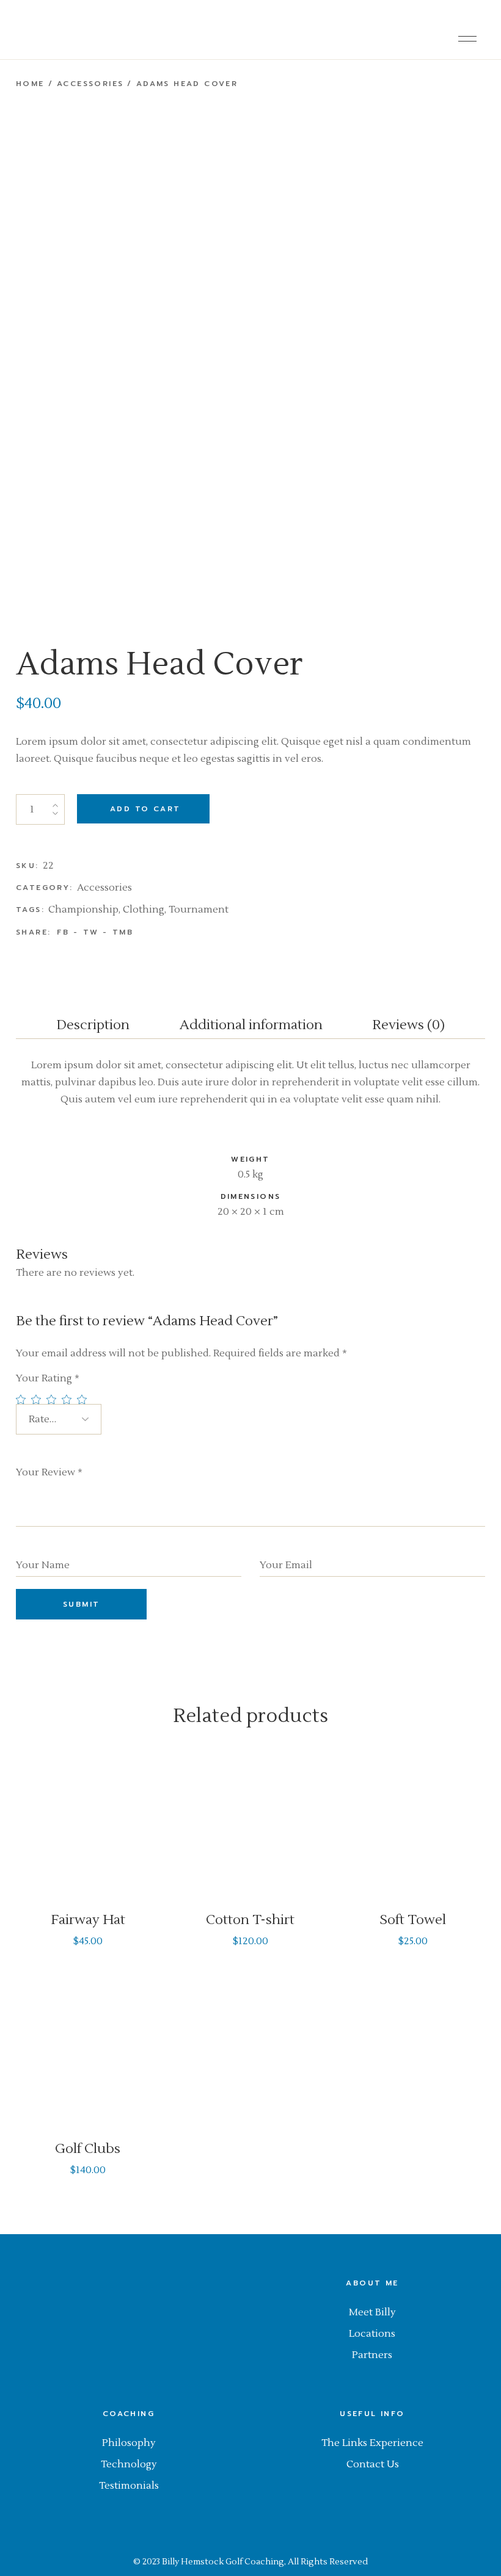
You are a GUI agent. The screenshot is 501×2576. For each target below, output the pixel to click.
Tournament (199, 910)
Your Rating (48, 1378)
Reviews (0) (408, 1025)
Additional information (251, 1025)
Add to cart (145, 809)
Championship (83, 910)
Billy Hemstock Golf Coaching (223, 2562)
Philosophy (129, 2443)
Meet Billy (372, 2312)
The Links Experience (372, 2443)
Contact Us (373, 2464)
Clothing (144, 910)
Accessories (104, 888)
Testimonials (129, 2486)
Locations (372, 2334)
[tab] (93, 1028)
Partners (372, 2355)
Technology (129, 2464)
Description (93, 1025)
